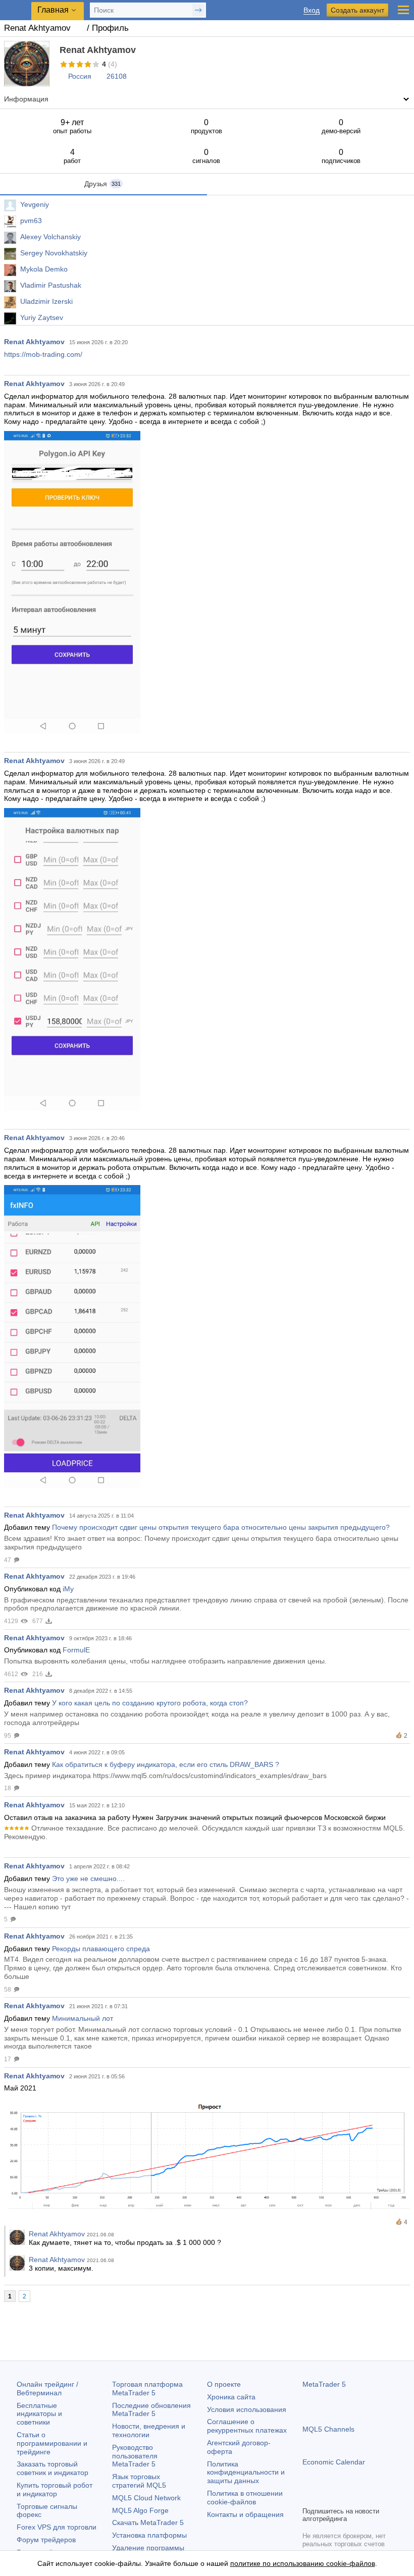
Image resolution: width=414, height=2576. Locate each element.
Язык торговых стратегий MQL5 (139, 2481)
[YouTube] (357, 2497)
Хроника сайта (231, 2397)
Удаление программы (148, 2548)
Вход (312, 10)
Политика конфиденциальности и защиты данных (246, 2473)
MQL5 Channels (328, 2429)
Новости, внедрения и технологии (149, 2430)
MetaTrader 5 (324, 2384)
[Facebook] (308, 2497)
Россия (80, 76)
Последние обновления (151, 2410)
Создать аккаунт (357, 10)
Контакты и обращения (245, 2514)
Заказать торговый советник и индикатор (53, 2468)
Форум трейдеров (46, 2540)
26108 (117, 76)
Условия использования (247, 2409)
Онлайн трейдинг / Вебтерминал (47, 2389)
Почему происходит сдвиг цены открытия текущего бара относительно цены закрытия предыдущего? (221, 1527)
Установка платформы (149, 2535)
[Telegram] (325, 2497)
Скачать (148, 2523)
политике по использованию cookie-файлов (303, 2563)
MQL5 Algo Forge (140, 2510)
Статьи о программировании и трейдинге (52, 2443)
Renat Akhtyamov (34, 342)
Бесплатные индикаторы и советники (39, 2414)
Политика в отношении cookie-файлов (245, 2498)
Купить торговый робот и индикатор (55, 2489)
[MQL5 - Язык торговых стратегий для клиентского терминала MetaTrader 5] (16, 10)
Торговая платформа (147, 2389)
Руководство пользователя (135, 2456)
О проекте (224, 2384)
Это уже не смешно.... (88, 1879)
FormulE (76, 1650)
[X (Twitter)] (341, 2497)
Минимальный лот (83, 2018)
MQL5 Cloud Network (146, 2498)
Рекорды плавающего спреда (101, 1949)
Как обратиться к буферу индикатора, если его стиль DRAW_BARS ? (166, 1764)
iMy (68, 1589)
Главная (53, 10)
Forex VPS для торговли (57, 2527)
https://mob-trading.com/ (43, 354)
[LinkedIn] (373, 2497)
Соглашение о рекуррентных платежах (247, 2426)
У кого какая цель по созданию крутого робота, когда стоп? (150, 1703)
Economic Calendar (334, 2462)
